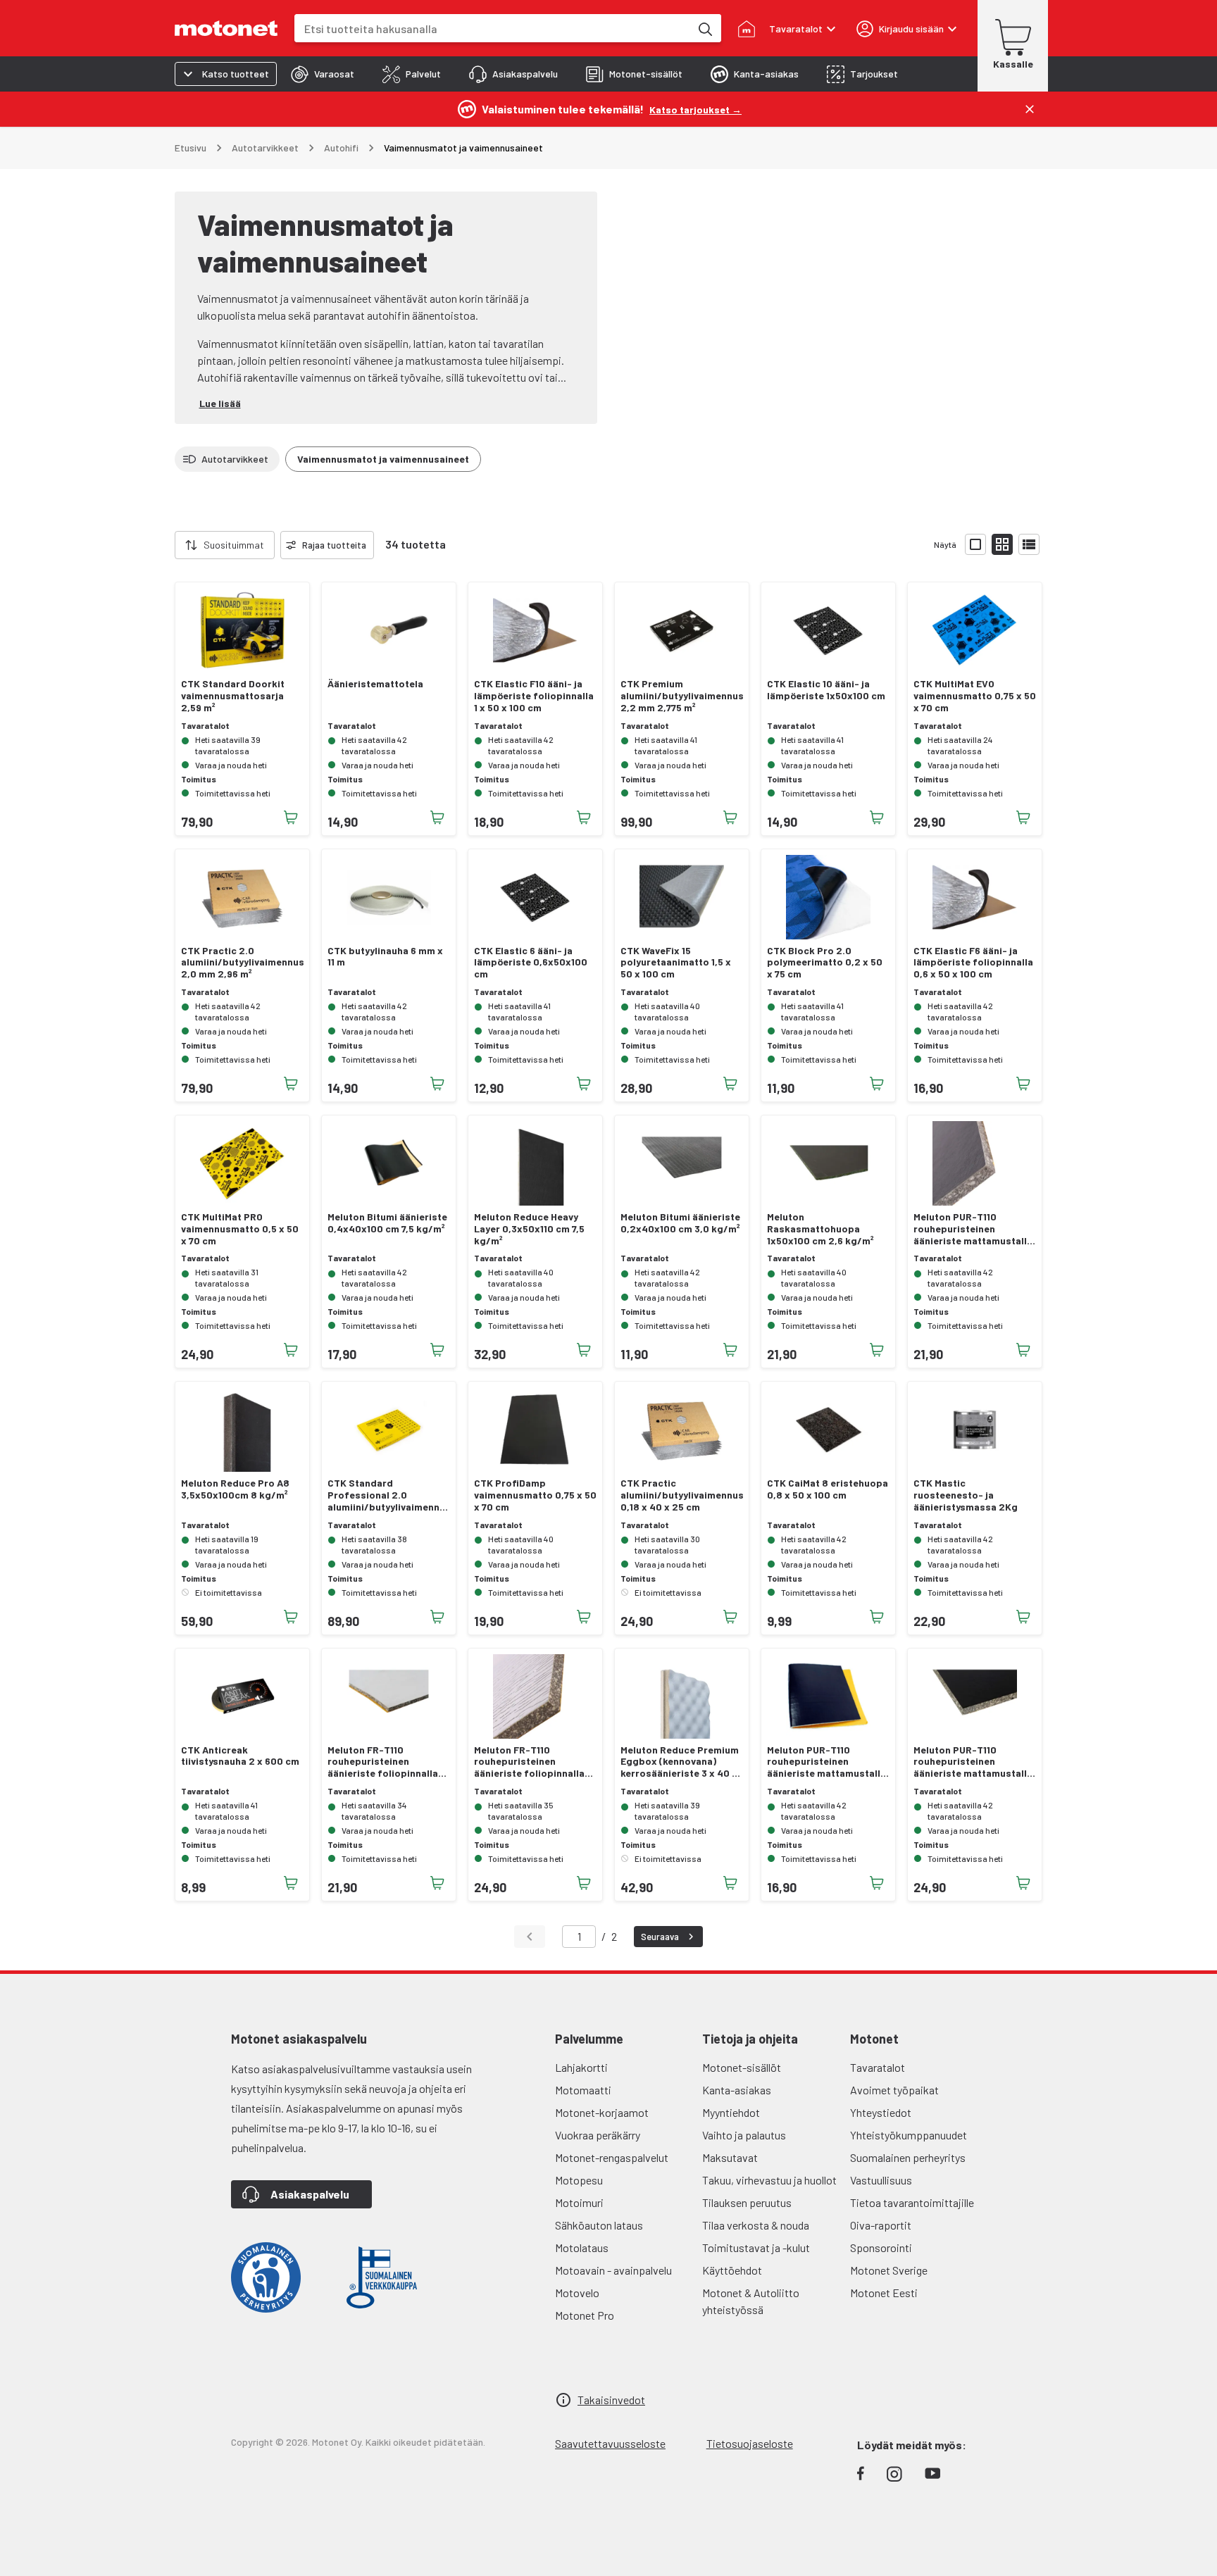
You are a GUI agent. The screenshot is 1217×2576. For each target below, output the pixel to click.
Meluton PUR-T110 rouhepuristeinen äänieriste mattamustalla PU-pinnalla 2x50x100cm (973, 1229)
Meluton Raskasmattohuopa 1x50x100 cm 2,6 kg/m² (820, 1229)
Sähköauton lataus (599, 2225)
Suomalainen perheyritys (908, 2157)
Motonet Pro (585, 2315)
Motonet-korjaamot (602, 2112)
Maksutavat (730, 2157)
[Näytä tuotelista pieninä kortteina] (1002, 544)
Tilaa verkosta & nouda (756, 2225)
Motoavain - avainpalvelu (613, 2270)
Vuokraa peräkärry (598, 2135)
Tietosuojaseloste (750, 2443)
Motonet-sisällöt (742, 2067)
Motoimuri (579, 2202)
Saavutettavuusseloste (610, 2443)
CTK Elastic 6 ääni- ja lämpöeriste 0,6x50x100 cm (531, 963)
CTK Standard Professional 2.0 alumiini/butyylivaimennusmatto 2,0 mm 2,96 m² (389, 1495)
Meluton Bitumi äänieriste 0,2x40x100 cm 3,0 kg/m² (680, 1223)
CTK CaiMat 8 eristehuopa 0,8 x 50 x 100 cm (828, 1489)
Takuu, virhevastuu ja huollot (769, 2180)
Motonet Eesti (884, 2293)
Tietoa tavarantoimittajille (912, 2202)
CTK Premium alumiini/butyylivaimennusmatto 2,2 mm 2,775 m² (682, 696)
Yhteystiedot (881, 2112)
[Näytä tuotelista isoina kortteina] (975, 544)
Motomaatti (583, 2090)
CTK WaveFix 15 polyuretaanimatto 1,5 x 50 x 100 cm (676, 963)
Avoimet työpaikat (894, 2090)
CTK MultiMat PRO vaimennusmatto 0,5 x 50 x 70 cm (240, 1229)
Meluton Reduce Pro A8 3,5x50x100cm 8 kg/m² (235, 1489)
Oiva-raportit (881, 2225)
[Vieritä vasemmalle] (166, 545)
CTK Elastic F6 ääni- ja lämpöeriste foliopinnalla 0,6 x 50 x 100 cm (973, 963)
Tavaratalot (878, 2067)
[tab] (323, 74)
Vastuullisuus (881, 2180)
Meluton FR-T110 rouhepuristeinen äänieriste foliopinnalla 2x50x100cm (383, 1762)
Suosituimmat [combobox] (234, 545)
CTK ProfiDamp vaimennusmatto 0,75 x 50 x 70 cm (535, 1495)
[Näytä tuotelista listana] (1029, 544)
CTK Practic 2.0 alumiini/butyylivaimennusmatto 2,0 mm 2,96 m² (242, 963)
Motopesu (579, 2180)
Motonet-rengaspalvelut (612, 2157)
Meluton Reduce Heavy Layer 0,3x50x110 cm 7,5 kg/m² (529, 1229)
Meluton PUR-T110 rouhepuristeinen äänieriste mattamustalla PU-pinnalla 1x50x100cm (826, 1762)
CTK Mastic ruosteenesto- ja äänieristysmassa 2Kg (966, 1495)
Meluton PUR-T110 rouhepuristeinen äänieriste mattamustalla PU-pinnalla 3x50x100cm (973, 1762)
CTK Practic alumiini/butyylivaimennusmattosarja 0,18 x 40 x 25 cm (682, 1495)
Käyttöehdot (732, 2270)
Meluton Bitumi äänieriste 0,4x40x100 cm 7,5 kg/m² (387, 1223)
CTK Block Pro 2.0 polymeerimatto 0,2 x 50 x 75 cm (825, 963)
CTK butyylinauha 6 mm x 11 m (385, 957)
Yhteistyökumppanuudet (909, 2135)
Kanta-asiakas (737, 2090)
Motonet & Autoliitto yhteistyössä (751, 2301)
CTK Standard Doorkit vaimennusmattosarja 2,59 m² (233, 696)
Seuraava (660, 1937)
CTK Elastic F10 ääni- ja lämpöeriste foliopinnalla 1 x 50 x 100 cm (534, 696)
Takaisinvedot (611, 2400)
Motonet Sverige (889, 2270)
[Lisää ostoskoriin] (291, 818)
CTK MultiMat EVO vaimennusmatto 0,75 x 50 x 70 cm (975, 696)
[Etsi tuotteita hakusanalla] (704, 28)
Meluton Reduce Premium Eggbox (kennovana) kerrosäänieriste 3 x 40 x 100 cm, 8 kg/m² (680, 1762)
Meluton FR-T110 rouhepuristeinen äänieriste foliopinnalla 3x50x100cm (529, 1762)
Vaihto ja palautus (744, 2135)
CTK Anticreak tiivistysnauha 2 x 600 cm (240, 1756)
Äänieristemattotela (375, 684)
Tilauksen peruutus (747, 2202)
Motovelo (577, 2293)
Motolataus (582, 2247)
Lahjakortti (581, 2067)
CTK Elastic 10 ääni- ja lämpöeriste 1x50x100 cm (826, 690)
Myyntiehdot (731, 2112)
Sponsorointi (881, 2247)
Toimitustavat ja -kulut (756, 2247)
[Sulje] (1030, 109)
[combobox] (492, 29)
